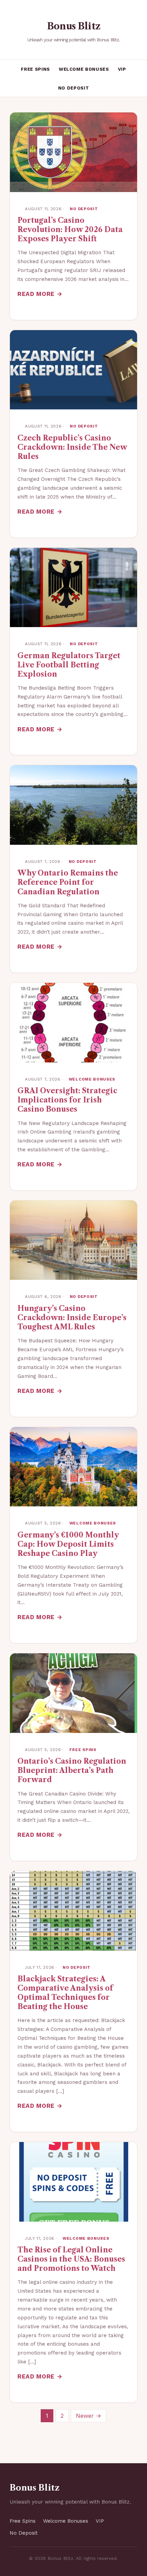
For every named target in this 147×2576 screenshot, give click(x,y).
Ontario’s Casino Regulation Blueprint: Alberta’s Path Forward (72, 1770)
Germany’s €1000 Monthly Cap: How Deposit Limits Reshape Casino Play (68, 1544)
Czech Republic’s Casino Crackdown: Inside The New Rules (72, 447)
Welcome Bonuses (84, 69)
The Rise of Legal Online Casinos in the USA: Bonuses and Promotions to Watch (71, 2259)
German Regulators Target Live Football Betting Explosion (69, 665)
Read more (36, 294)
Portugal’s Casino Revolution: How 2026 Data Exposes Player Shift (70, 229)
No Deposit (74, 88)
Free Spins (35, 69)
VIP (122, 69)
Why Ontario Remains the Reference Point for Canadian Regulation (68, 882)
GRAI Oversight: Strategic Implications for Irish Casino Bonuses (67, 1100)
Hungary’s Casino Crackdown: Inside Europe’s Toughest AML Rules (72, 1318)
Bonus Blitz (73, 26)
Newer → (89, 2416)
